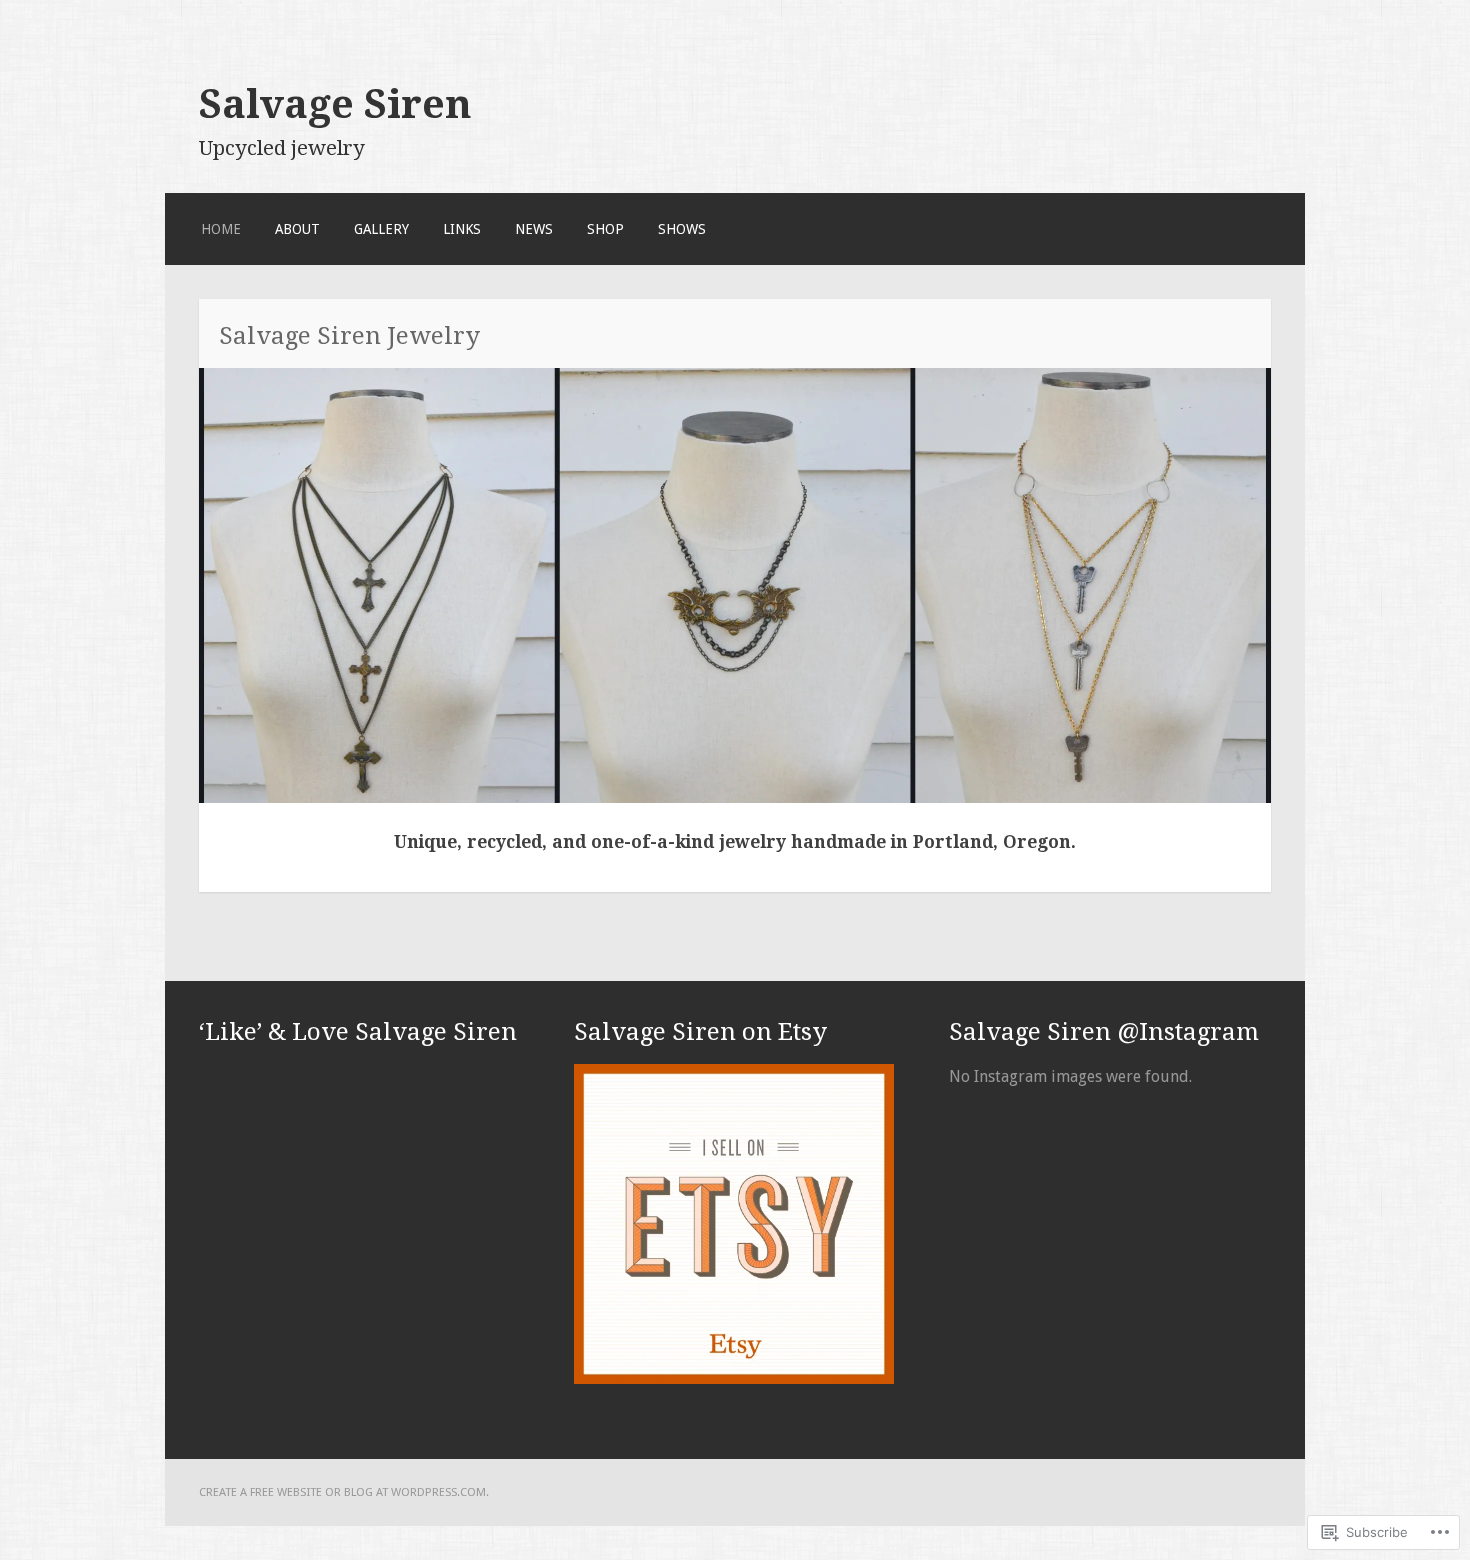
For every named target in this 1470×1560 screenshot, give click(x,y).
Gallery (381, 229)
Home (221, 229)
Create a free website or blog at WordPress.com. (344, 1492)
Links (462, 229)
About (297, 229)
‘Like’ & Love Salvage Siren (358, 1031)
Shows (682, 229)
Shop (605, 229)
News (534, 229)
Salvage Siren (335, 104)
